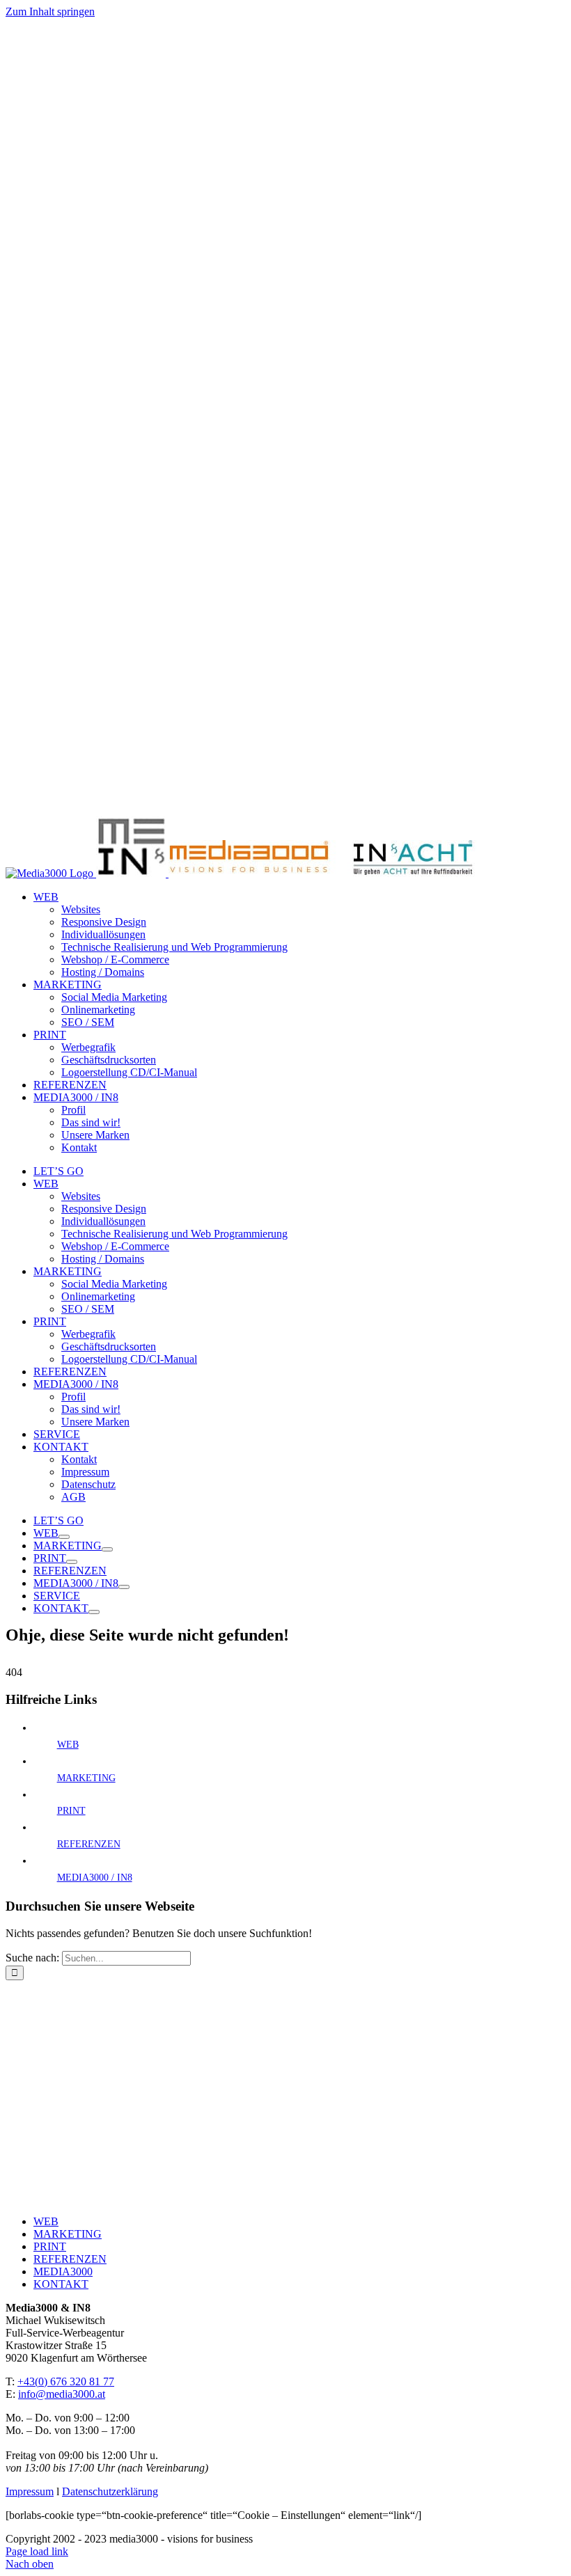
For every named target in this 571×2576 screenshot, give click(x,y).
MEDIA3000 (63, 2271)
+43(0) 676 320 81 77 (66, 2381)
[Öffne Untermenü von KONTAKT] (94, 1612)
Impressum (30, 2491)
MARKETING (86, 1778)
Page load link (37, 2551)
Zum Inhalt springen (50, 11)
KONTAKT (61, 2284)
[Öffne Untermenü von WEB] (64, 1537)
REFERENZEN (89, 1844)
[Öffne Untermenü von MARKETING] (107, 1549)
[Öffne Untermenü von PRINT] (72, 1562)
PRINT (71, 1811)
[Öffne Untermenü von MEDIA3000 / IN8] (124, 1587)
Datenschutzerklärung (110, 2491)
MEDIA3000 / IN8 (95, 1878)
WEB (68, 1745)
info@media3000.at (62, 2394)
